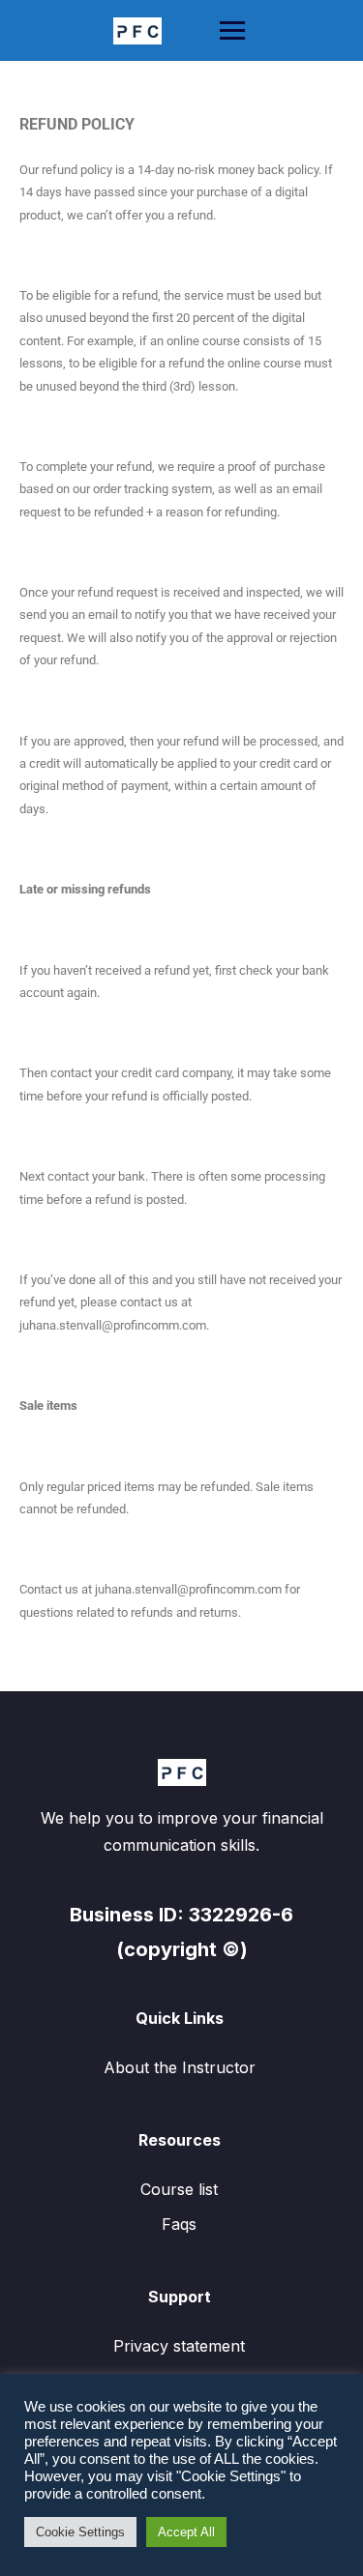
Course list (179, 2189)
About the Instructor (180, 2067)
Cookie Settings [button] (80, 2532)
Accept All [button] (186, 2532)
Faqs (179, 2224)
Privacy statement (179, 2346)
